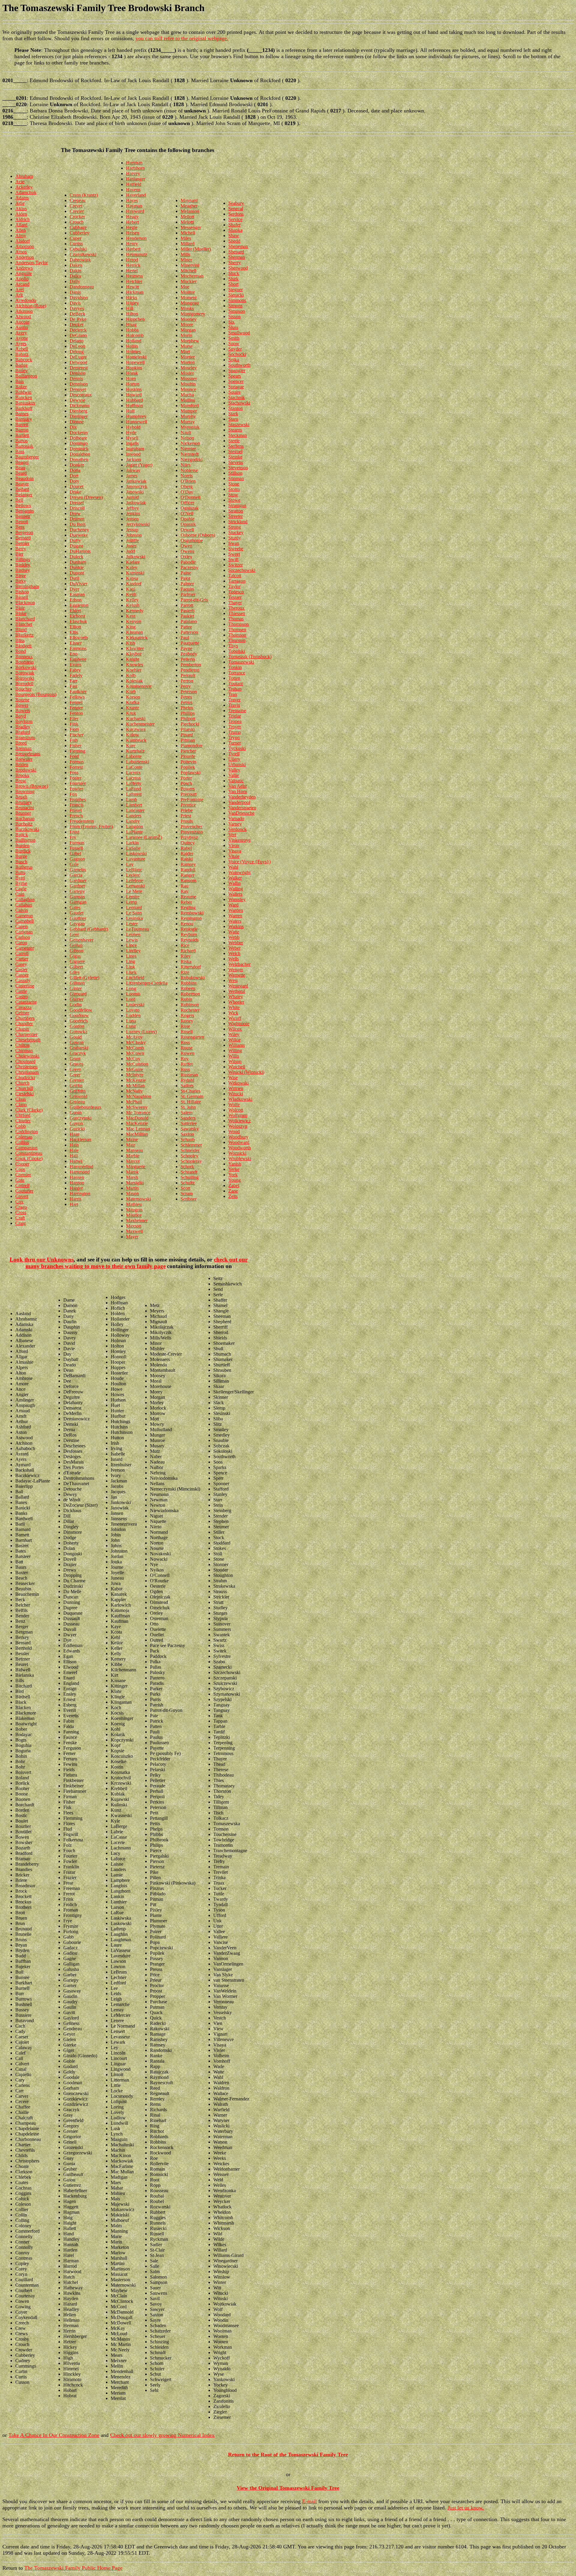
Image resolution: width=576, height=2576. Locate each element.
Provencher (191, 827)
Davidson (79, 298)
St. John (188, 1107)
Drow (75, 513)
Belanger (24, 495)
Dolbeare (78, 438)
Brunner (23, 813)
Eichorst (77, 616)
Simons (235, 306)
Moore (187, 325)
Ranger (187, 875)
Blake (21, 613)
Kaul (131, 589)
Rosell (187, 1032)
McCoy (133, 1059)
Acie (20, 182)
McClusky (136, 1042)
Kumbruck (136, 740)
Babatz (22, 354)
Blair (20, 608)
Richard (188, 951)
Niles (186, 465)
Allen (21, 230)
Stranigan (237, 505)
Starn (233, 419)
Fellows (77, 697)
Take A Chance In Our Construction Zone (54, 2435)
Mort (185, 352)
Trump (235, 732)
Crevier (77, 211)
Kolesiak (134, 681)
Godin (76, 1005)
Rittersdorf (191, 967)
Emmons (78, 648)
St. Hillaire (191, 1102)
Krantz (132, 708)
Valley (234, 770)
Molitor (188, 292)
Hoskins (134, 389)
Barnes (22, 414)
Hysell (132, 438)
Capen (21, 926)
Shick (234, 273)
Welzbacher (239, 964)
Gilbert (76, 967)
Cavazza (23, 1007)
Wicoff (235, 1018)
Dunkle (77, 567)
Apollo (22, 279)
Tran (233, 694)
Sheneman (238, 246)
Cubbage (78, 227)
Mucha (187, 395)
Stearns (235, 430)
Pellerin (188, 659)
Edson (76, 600)
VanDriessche (241, 813)
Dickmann (79, 406)
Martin (132, 1188)
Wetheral (237, 991)
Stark (233, 414)
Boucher (23, 689)
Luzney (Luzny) (141, 1032)
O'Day (187, 492)
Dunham (78, 562)
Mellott (187, 217)
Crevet (76, 206)
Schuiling (190, 1177)
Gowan (77, 1042)
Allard (21, 225)
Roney (187, 1021)
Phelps (187, 708)
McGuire (135, 1069)
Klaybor (134, 654)
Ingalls (132, 443)
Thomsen (237, 630)
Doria (75, 470)
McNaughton (139, 1096)
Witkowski (238, 1083)
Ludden (133, 1015)
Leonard (134, 907)
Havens (133, 190)
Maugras (134, 1210)
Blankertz (24, 635)
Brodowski (26, 770)
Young (235, 1180)
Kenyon (134, 621)
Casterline (25, 986)
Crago (21, 1207)
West (233, 980)
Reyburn (189, 934)
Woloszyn (238, 1126)
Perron (187, 681)
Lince (131, 945)
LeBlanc (134, 870)
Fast (73, 686)
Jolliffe (132, 540)
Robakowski (193, 978)
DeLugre (78, 357)
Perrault (188, 675)
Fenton (76, 713)
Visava (235, 851)
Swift (233, 559)
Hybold (133, 427)
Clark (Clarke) (29, 1110)
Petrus (186, 702)
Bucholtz (24, 824)
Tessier (235, 597)
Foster (75, 778)
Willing (235, 1051)
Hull (130, 411)
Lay (130, 864)
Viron (234, 845)
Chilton (22, 1045)
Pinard (187, 735)
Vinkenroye (239, 840)
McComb (135, 1048)
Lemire (133, 897)
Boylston (24, 721)
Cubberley (79, 233)
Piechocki (190, 724)
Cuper (75, 238)
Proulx (187, 821)
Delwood (78, 362)
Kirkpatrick (137, 638)
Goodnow (79, 1015)
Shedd (234, 241)
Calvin (22, 910)
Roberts (188, 988)
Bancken (24, 397)
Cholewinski (27, 1056)
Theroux (236, 608)
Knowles (135, 665)
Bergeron (24, 532)
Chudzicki (25, 1078)
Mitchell (188, 271)
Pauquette (190, 643)
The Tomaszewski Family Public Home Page (73, 2568)
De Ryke (78, 319)
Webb (234, 937)
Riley (186, 956)
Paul (185, 638)
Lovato (133, 1010)
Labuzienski (138, 762)
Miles (186, 238)
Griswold (78, 1096)
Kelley (132, 600)
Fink (74, 724)
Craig (21, 1223)
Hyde (131, 433)
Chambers (25, 1018)
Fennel (76, 702)
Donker (77, 465)
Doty (74, 481)
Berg (20, 527)
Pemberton (191, 665)
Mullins (188, 400)
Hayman (134, 206)
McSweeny (137, 1107)
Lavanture (136, 859)
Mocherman (192, 276)
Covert (22, 1196)
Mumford (190, 406)
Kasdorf (134, 584)
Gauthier (78, 918)
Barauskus (25, 403)
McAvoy (134, 1037)
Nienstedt (190, 454)
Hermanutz (136, 254)
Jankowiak (136, 481)
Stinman (236, 478)
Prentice (188, 805)
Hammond (80, 1172)
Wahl (233, 867)
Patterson (189, 632)
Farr (73, 681)
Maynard (189, 200)
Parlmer (188, 594)
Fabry (75, 670)
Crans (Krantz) (84, 195)
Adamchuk (26, 192)
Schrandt (189, 1172)
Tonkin (235, 667)
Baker (21, 387)
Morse (187, 346)
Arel (19, 290)
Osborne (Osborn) (198, 535)
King (131, 627)
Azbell (22, 349)
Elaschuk (78, 621)
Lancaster (135, 810)
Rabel (186, 848)
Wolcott (236, 1110)
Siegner (235, 290)
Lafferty (134, 783)
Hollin (132, 346)
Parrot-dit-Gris (194, 600)
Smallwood (239, 333)
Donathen (79, 460)
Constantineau (29, 1153)
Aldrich (22, 219)
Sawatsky (190, 1129)
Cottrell (22, 1185)
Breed (21, 743)
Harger (76, 1188)
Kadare (133, 562)
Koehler (134, 670)
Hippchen (135, 319)
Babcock (24, 360)
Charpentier (26, 1034)
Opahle (187, 519)
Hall (74, 1156)
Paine (186, 573)
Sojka (234, 360)
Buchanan (25, 818)
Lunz (131, 1026)
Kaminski (135, 573)
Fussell (76, 848)
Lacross (133, 778)
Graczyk (78, 1053)
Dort (74, 476)
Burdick (23, 851)
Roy (185, 1059)
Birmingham (27, 586)
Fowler (76, 789)
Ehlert (75, 611)
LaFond (133, 789)
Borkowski (26, 667)
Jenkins (133, 513)
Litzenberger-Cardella (147, 983)
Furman (77, 843)
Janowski (135, 492)
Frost (74, 832)
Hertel (132, 271)
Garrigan (78, 902)
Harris (75, 1199)
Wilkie (234, 1040)
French (76, 816)
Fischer (76, 735)
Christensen (26, 1067)
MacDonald (137, 1118)
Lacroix (133, 773)
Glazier (76, 999)
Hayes (132, 200)
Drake (75, 492)
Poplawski (190, 773)
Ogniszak (190, 508)
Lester (132, 924)
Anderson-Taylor (31, 263)
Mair (130, 1145)
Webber (236, 943)
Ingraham (135, 449)
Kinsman (135, 632)
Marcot (133, 1161)
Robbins (189, 983)
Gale (74, 864)
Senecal (236, 209)
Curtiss (76, 244)
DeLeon (77, 346)
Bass (20, 451)
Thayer (235, 603)
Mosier (187, 373)
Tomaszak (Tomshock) (250, 657)
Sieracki (236, 295)
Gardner (77, 886)
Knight (133, 659)
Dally (75, 281)
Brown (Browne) (32, 786)
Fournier (78, 783)
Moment (189, 298)
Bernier (22, 543)
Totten (234, 678)
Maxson (134, 1226)
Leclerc (133, 875)
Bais (19, 381)
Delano (76, 341)
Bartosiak (24, 446)
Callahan (24, 905)
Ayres (21, 343)
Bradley (23, 727)
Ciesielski (24, 1094)
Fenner (76, 708)
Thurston (237, 640)
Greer (75, 1075)
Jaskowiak (136, 503)
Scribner (189, 1199)
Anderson (25, 257)
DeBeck (77, 314)
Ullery (234, 759)
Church (22, 1083)
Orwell (187, 530)
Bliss (20, 640)
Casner (22, 975)
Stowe (234, 500)
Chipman (24, 1051)
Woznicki (237, 1153)
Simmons (237, 300)
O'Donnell (190, 497)
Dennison (79, 384)
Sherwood (238, 268)
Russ (185, 1069)
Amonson (25, 246)
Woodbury (238, 1137)
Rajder (187, 854)
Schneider (190, 1150)
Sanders (188, 1118)
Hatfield (134, 184)
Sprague (236, 387)
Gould (76, 1037)
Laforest (134, 794)
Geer (74, 934)
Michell (188, 233)
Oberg (187, 487)
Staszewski (239, 424)
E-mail (309, 2501)
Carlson (23, 937)
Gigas (75, 956)
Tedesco (236, 592)
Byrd (20, 878)
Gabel (75, 854)
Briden (22, 764)
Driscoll (77, 508)
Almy (21, 236)
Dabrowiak (80, 260)
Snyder (235, 349)
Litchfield (135, 978)
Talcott (235, 576)
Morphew (190, 341)
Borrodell (24, 684)
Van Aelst (237, 786)
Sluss (233, 327)
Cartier (22, 959)
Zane (233, 1191)
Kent (131, 616)
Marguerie (136, 1167)
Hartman (134, 163)
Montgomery (193, 314)
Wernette (237, 975)
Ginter (76, 988)
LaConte (134, 767)
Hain (74, 1145)
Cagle (21, 889)
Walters (235, 894)
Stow (233, 495)
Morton (188, 362)
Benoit (22, 522)
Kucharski (136, 719)
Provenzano (192, 832)
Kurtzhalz (135, 751)
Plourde (188, 756)
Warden (236, 910)
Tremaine (237, 710)
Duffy (75, 540)
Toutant (235, 684)
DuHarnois (80, 551)
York (233, 1175)
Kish (130, 643)
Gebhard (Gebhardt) (89, 929)
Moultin (188, 384)
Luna (131, 1021)
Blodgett (23, 646)
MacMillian (137, 1134)
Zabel (234, 1185)
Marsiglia (135, 1183)
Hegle (132, 227)
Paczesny (189, 567)
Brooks (22, 775)
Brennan (23, 748)
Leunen (133, 934)
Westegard (238, 986)
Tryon (234, 737)
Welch (234, 953)
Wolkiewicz (240, 1121)
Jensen (132, 519)
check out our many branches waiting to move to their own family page (137, 1263)
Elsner (76, 643)
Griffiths (78, 1091)
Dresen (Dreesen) (86, 497)
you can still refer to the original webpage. (182, 38)
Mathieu (134, 1204)
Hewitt (132, 287)
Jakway (133, 470)
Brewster (24, 759)
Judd (130, 551)
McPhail (134, 1102)
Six (231, 322)
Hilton (132, 314)
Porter (186, 778)
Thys (233, 646)
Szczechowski (242, 570)
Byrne (21, 883)
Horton (133, 384)
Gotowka (78, 1032)
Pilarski (188, 729)
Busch (21, 862)
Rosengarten (192, 1037)
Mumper (189, 411)
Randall (188, 870)
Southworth (239, 365)
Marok (132, 1172)
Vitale (234, 856)
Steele (234, 441)
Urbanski (237, 764)
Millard (187, 244)
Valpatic (236, 781)
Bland (21, 630)
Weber (234, 948)
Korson (133, 697)
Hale (74, 1150)
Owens (187, 551)
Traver (234, 700)
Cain (20, 894)
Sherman (237, 257)
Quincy (188, 843)
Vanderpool (239, 802)
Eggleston (79, 605)
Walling (236, 889)
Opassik (188, 524)
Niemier (188, 449)
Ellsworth (79, 638)
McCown (135, 1053)
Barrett (22, 424)
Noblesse (189, 470)
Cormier (23, 1175)
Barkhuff (24, 408)
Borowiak (25, 673)
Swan (234, 543)
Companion (26, 1148)
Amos (21, 252)
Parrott (187, 605)
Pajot (185, 578)
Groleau (77, 1102)
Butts (20, 872)
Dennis (76, 379)
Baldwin (23, 392)
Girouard (78, 994)
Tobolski (237, 651)
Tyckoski (237, 748)
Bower (22, 705)
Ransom (188, 881)
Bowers (23, 710)
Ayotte (22, 338)
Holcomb (135, 335)
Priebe (187, 810)
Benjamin (24, 511)
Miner (186, 260)
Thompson (238, 624)
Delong (77, 352)
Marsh (132, 1177)
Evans (75, 665)
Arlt (19, 295)
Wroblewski (240, 1158)
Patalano (189, 621)
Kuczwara (136, 729)
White (234, 1007)
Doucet (76, 487)
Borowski (25, 678)
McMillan (135, 1086)
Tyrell (234, 754)
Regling (188, 907)
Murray (188, 422)
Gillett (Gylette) (84, 978)
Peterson (189, 692)
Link (130, 967)
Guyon (76, 1123)
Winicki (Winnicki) (246, 1072)
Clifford (23, 1115)
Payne (186, 648)
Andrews (24, 268)
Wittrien (236, 1088)
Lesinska (134, 918)
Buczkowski (27, 829)
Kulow (133, 735)
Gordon (77, 1026)
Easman (77, 594)
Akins (21, 209)
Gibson (76, 951)
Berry (21, 549)
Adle (20, 203)
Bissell (22, 597)
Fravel (76, 810)
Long (131, 988)
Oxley (186, 557)
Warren (235, 916)
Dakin (75, 271)
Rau (184, 886)
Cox (19, 1202)
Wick (233, 1013)
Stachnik (237, 397)
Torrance (237, 673)
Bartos (21, 441)
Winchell (237, 1067)
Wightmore (239, 1024)
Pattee (186, 627)
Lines (131, 956)
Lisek (131, 972)
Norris (187, 476)
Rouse (187, 1048)
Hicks (132, 298)
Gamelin (78, 870)
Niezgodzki (192, 460)
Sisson (234, 316)
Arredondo (26, 300)
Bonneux (24, 657)
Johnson (134, 535)
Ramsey (188, 864)
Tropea (235, 721)
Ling (130, 961)
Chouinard (25, 1061)
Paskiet (187, 616)
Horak (132, 373)
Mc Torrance (138, 1113)
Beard (21, 473)
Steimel (235, 451)
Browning (25, 791)
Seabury (236, 203)
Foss (74, 773)
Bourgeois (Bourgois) (36, 694)
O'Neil (187, 513)
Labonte (134, 756)
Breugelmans (28, 754)
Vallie (234, 775)
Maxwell (134, 1231)
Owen (186, 546)
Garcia (76, 875)
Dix (73, 427)
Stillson (235, 473)
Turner (235, 743)
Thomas (236, 619)
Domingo (79, 443)
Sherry (235, 263)
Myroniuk (190, 427)
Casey (21, 964)
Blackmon (25, 603)
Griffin (76, 1086)
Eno (73, 654)
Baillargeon (26, 376)
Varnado (236, 818)
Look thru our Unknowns (42, 1260)
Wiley (234, 1034)
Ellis (74, 632)
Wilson (235, 1061)
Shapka (235, 230)
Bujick (22, 835)
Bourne (22, 700)
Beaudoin (24, 478)
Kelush (133, 605)
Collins (22, 1142)
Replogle (189, 929)
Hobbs (132, 330)
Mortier (188, 357)
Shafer (234, 225)
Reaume (188, 897)
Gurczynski (81, 1118)
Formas (77, 762)
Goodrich (79, 1021)
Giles (75, 972)
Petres (186, 697)
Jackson (133, 460)
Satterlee (189, 1123)
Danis (75, 292)
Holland (134, 341)
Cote (20, 1180)
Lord (131, 999)
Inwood (133, 454)
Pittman (188, 740)
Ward (233, 905)
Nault (186, 433)
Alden (21, 214)
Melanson (190, 211)
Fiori (74, 729)
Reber (186, 902)
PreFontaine (192, 800)
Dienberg (78, 411)
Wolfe (234, 1104)
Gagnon (77, 859)
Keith (131, 594)
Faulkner (78, 692)
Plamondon (191, 746)
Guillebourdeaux (85, 1107)
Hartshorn (135, 168)
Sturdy (235, 538)
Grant (75, 1059)
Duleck (76, 557)
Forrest (76, 767)
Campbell (24, 921)
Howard (134, 395)
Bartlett (22, 435)
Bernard (23, 538)
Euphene (78, 659)
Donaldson (80, 454)
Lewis (132, 940)
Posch (186, 783)
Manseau (135, 1150)
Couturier (24, 1191)
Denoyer (78, 389)
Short (233, 284)
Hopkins (134, 368)
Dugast (76, 546)
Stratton (236, 511)
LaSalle (133, 848)
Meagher (189, 206)
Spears (235, 376)
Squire (234, 392)
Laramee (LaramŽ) (144, 837)
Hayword (135, 211)
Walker (235, 878)
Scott (185, 1188)
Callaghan (25, 899)
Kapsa (132, 578)
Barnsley (24, 419)
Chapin (22, 1029)
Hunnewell (136, 422)
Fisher (75, 746)
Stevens (236, 462)
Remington (191, 918)
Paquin (187, 589)
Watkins (236, 926)
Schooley (189, 1156)
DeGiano (78, 335)
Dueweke (79, 535)
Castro (21, 997)
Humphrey (136, 416)
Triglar (235, 716)
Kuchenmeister (140, 724)
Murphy (188, 416)
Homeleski (136, 357)
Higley (132, 303)
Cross (21, 1212)
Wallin (234, 883)
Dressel (77, 503)
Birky (21, 581)
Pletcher (188, 751)
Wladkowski (240, 1099)
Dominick (79, 449)
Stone (234, 484)
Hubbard (134, 400)
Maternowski (138, 1199)
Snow (234, 343)
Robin (186, 999)
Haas (74, 1134)
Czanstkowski (83, 254)
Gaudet (76, 913)
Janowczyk (137, 487)
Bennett (23, 516)
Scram (187, 1194)
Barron (22, 430)
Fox (73, 794)
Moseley (189, 368)
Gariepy (77, 891)
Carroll (22, 953)
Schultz (188, 1183)
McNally (134, 1091)
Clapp (21, 1104)
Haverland (136, 195)
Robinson (190, 1005)
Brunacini (25, 808)
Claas (21, 1099)
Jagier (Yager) (139, 465)
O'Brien (188, 481)
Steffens (236, 446)
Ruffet (187, 1064)
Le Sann (134, 913)
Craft (20, 1218)
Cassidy (23, 980)
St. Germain (192, 1096)
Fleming (77, 751)
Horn (131, 379)
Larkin (132, 843)
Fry (73, 837)
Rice (185, 945)
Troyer (235, 727)
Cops (20, 1169)
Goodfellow (81, 1010)
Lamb (132, 800)
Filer (74, 719)
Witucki (236, 1094)
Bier (19, 554)
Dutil (74, 578)
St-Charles (190, 1091)
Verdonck (237, 829)
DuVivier (78, 584)
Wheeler (236, 1002)
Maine (132, 1140)
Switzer (235, 565)
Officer (187, 503)
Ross (185, 1042)
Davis (75, 303)
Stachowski (239, 403)
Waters (235, 921)
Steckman (238, 435)
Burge (21, 856)
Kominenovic (139, 686)
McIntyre (135, 1075)
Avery (21, 333)
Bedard (22, 489)
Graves (76, 1064)
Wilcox (235, 1029)
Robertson (190, 994)
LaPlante (134, 832)
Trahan (235, 689)
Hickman (135, 292)
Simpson (237, 311)
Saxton (187, 1134)
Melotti (187, 222)
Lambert (134, 805)
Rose (185, 1026)
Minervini (190, 265)
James (132, 476)
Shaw (234, 236)
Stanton (235, 408)
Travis (234, 705)
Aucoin (22, 322)
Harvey (133, 173)
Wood (234, 1131)
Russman (189, 1075)
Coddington (27, 1131)
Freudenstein (82, 821)
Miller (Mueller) (196, 249)
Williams (237, 1045)
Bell (19, 500)
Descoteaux (81, 395)
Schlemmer (191, 1145)
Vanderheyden (242, 797)
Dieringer (79, 416)
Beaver (22, 484)
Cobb (21, 1126)
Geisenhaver (81, 940)
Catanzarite (26, 1002)
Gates (75, 907)
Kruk (131, 713)
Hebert (132, 222)
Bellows (23, 505)
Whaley (236, 997)
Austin (22, 327)
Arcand (22, 284)
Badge (21, 365)
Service (235, 219)
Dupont (77, 573)
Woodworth (240, 1148)
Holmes (133, 352)
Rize (185, 972)
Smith (234, 338)
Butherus (24, 867)
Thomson (237, 635)
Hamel (76, 1161)
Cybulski (78, 249)
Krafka (133, 702)
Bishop (22, 592)
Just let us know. (466, 2508)
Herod (132, 260)
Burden (22, 845)
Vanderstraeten (242, 808)
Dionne (77, 422)
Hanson (77, 1183)
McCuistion (137, 1064)
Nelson (187, 438)
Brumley (24, 802)
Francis (76, 805)
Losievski (135, 1005)
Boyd (21, 716)
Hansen (77, 1177)
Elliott (75, 627)
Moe (185, 287)
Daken (76, 265)
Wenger (236, 970)
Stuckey (236, 532)
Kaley (132, 567)
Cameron (24, 916)
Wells (234, 959)
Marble (133, 1156)
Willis (234, 1056)
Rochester (190, 1010)
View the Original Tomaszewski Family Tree (288, 2488)
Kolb (131, 675)
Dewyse (77, 400)
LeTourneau (138, 929)
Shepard (236, 252)
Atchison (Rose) (31, 306)
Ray (184, 891)
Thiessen (237, 613)
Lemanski (135, 886)
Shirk (233, 279)
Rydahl (187, 1080)
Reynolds (190, 940)
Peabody (189, 654)
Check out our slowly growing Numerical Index (162, 2435)
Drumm (77, 519)
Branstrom (25, 737)
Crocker (77, 217)
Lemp (132, 902)
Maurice (134, 1215)
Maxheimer (137, 1221)
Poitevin (188, 762)
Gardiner (78, 881)
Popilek (188, 767)
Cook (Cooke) (29, 1158)
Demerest (79, 368)
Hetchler (134, 281)
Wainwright (239, 872)
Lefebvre (135, 881)
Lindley (133, 951)
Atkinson (24, 311)
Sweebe (236, 549)
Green (75, 1069)
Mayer (132, 1237)
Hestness (134, 276)
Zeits (233, 1196)
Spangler (237, 370)
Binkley (23, 565)
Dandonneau (82, 287)
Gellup (76, 945)
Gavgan (77, 924)
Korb (131, 692)
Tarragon (237, 581)
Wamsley (237, 899)
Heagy (132, 217)
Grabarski (79, 1048)
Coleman (24, 1137)
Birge (21, 576)
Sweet (234, 554)
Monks (187, 308)
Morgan (188, 330)
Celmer (22, 1013)
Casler (21, 970)
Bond (21, 651)
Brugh (21, 797)
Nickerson (190, 443)
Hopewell (135, 362)
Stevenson (238, 468)
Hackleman (80, 1140)
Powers (188, 789)
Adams (22, 198)
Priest (186, 816)
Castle (21, 991)
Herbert (133, 249)
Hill (130, 308)
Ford (74, 756)
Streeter (235, 516)
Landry (133, 821)
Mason (132, 1194)
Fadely (76, 675)
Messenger (191, 227)
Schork (187, 1167)
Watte (234, 932)
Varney (235, 824)
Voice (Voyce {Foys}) (249, 862)
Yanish (235, 1164)
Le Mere (134, 891)
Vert (232, 835)
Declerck (78, 330)
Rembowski (192, 913)
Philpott (188, 719)
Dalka (75, 276)
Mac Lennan (138, 1129)
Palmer (187, 584)
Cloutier (23, 1121)
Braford (23, 732)
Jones (131, 546)
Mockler (189, 281)
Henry (132, 244)
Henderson (136, 238)
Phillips (188, 713)
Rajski (187, 859)
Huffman (135, 406)
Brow (21, 781)
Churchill (24, 1088)
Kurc (131, 746)
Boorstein (24, 662)
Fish (74, 740)
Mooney (189, 319)
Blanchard (25, 619)
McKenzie (136, 1080)
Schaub (188, 1140)
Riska (186, 961)
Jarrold (132, 497)
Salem (186, 1113)
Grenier (77, 1080)
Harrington (80, 1194)
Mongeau (190, 303)
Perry (186, 686)
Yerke (234, 1169)
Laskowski (136, 854)
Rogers (187, 1015)
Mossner (189, 379)
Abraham (24, 176)
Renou (187, 924)
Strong (235, 527)
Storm (234, 489)
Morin (186, 335)
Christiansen (27, 1072)
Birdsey (23, 570)
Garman (77, 897)
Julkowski (136, 557)
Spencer (236, 381)
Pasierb (187, 611)
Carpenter (25, 948)
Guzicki (77, 1129)
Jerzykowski (138, 524)
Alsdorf (22, 241)
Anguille (24, 273)
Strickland (238, 522)
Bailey (21, 370)
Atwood (23, 316)
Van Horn (238, 791)
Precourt (189, 794)
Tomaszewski (241, 662)
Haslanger (136, 179)
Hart (74, 1204)
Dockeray (79, 433)
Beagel (22, 462)
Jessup (132, 530)
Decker (76, 325)
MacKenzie (137, 1123)
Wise (233, 1078)
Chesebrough (28, 1040)
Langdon (135, 827)
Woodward (239, 1142)
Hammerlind (81, 1167)
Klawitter (135, 648)
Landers (134, 816)
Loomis (133, 994)
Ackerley (24, 187)
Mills (185, 254)
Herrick (133, 265)
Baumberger (27, 457)
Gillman (77, 983)
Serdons (236, 214)
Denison (78, 373)
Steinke (235, 457)
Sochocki (237, 354)
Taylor (234, 586)
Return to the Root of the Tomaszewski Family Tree (288, 2455)
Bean (20, 468)
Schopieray (191, 1161)
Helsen (133, 233)
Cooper (22, 1164)
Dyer (74, 589)
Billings (23, 559)
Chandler (24, 1024)
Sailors (187, 1086)
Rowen (187, 1053)
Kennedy (135, 611)
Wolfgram (238, 1115)
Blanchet (24, 624)
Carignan (24, 932)
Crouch (77, 222)
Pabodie (188, 562)
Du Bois (78, 524)
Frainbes (78, 800)
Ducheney (79, 530)
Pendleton (190, 670)
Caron (21, 943)
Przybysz (189, 837)
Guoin (76, 1113)
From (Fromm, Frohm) (91, 827)
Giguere (77, 961)
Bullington (25, 840)
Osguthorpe (192, 540)
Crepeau (78, 200)
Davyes (77, 308)
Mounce (188, 389)
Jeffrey (132, 508)
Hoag (131, 325)
